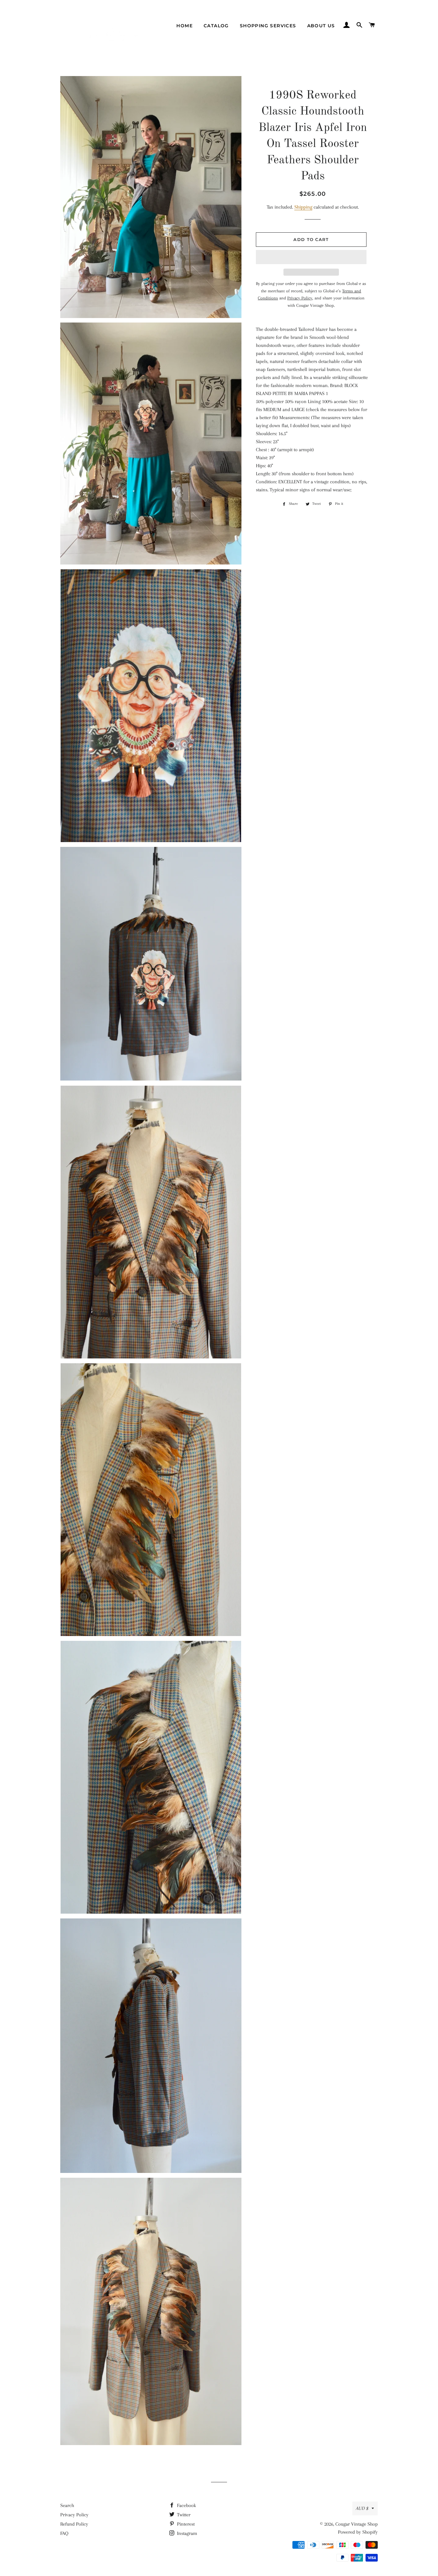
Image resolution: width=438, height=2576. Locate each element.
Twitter (183, 2515)
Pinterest (185, 2524)
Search (67, 2505)
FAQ (64, 2533)
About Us (321, 26)
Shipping (303, 207)
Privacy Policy (74, 2515)
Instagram (186, 2533)
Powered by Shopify (358, 2532)
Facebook (186, 2505)
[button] (311, 257)
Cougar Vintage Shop (357, 2524)
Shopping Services (268, 26)
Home (185, 26)
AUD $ (362, 2508)
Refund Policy (74, 2524)
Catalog (216, 26)
